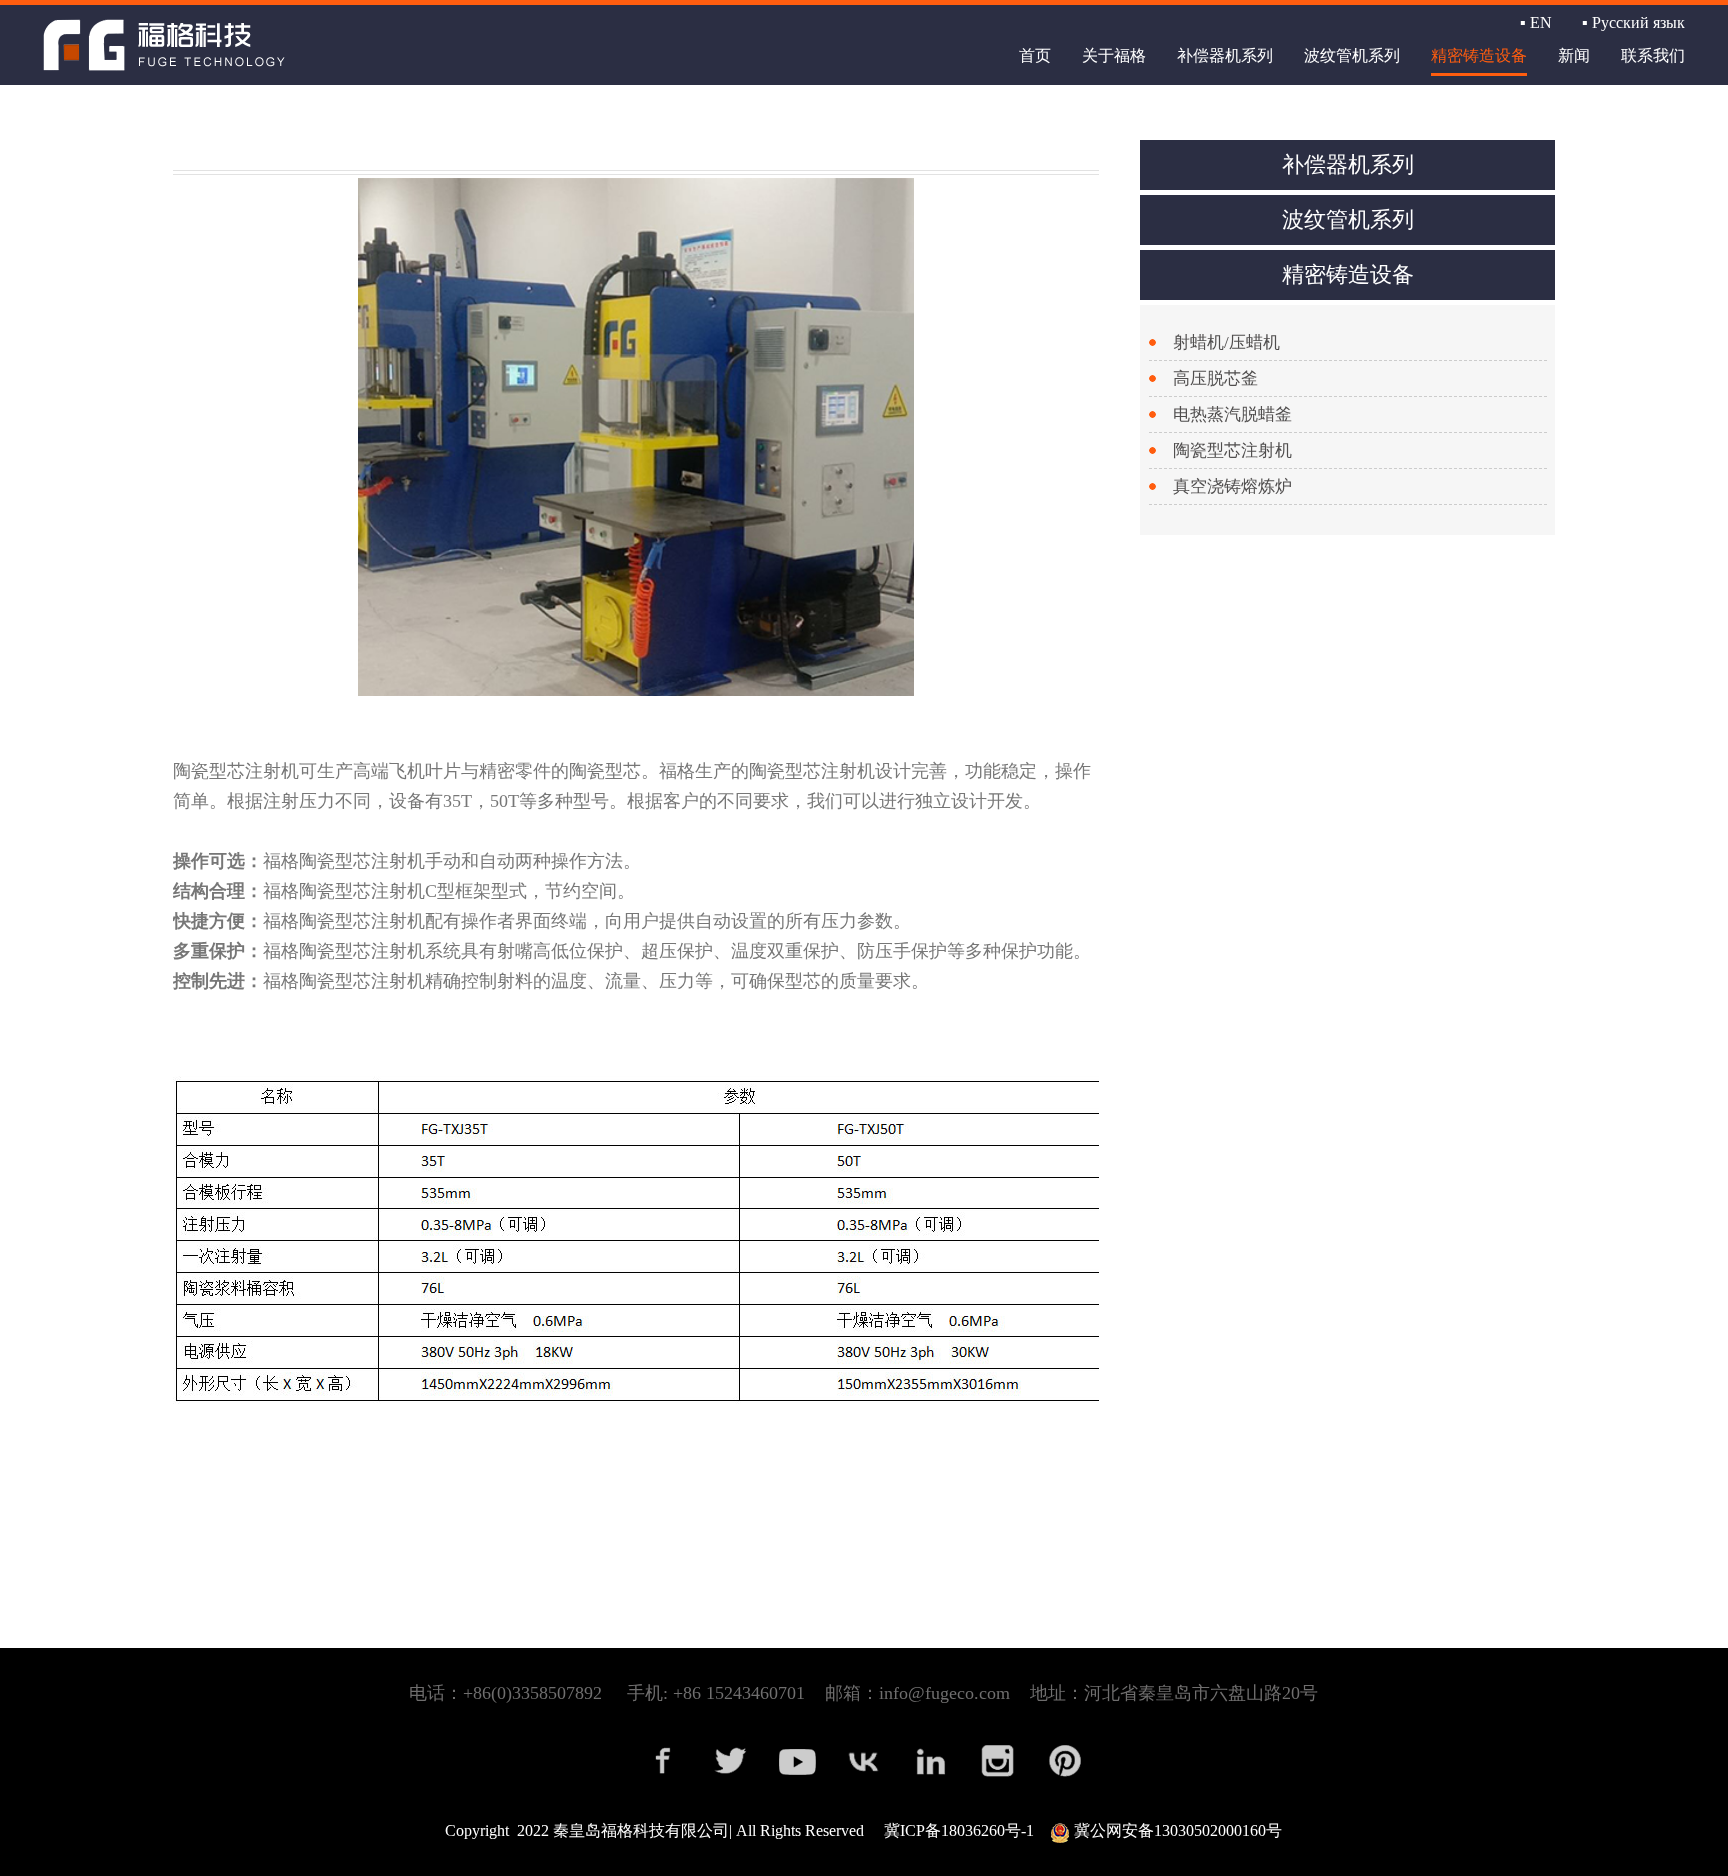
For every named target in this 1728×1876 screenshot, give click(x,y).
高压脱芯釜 (1215, 378)
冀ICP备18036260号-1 (959, 1830)
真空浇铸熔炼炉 (1232, 486)
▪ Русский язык (1633, 22)
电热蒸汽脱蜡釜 (1232, 414)
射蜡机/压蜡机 (1226, 342)
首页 (1035, 55)
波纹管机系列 (1352, 55)
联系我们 (1653, 55)
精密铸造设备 (1479, 55)
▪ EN (1536, 22)
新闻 (1574, 55)
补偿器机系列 (1225, 55)
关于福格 (1114, 55)
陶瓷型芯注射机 (1232, 450)
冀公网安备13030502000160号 (1176, 1830)
